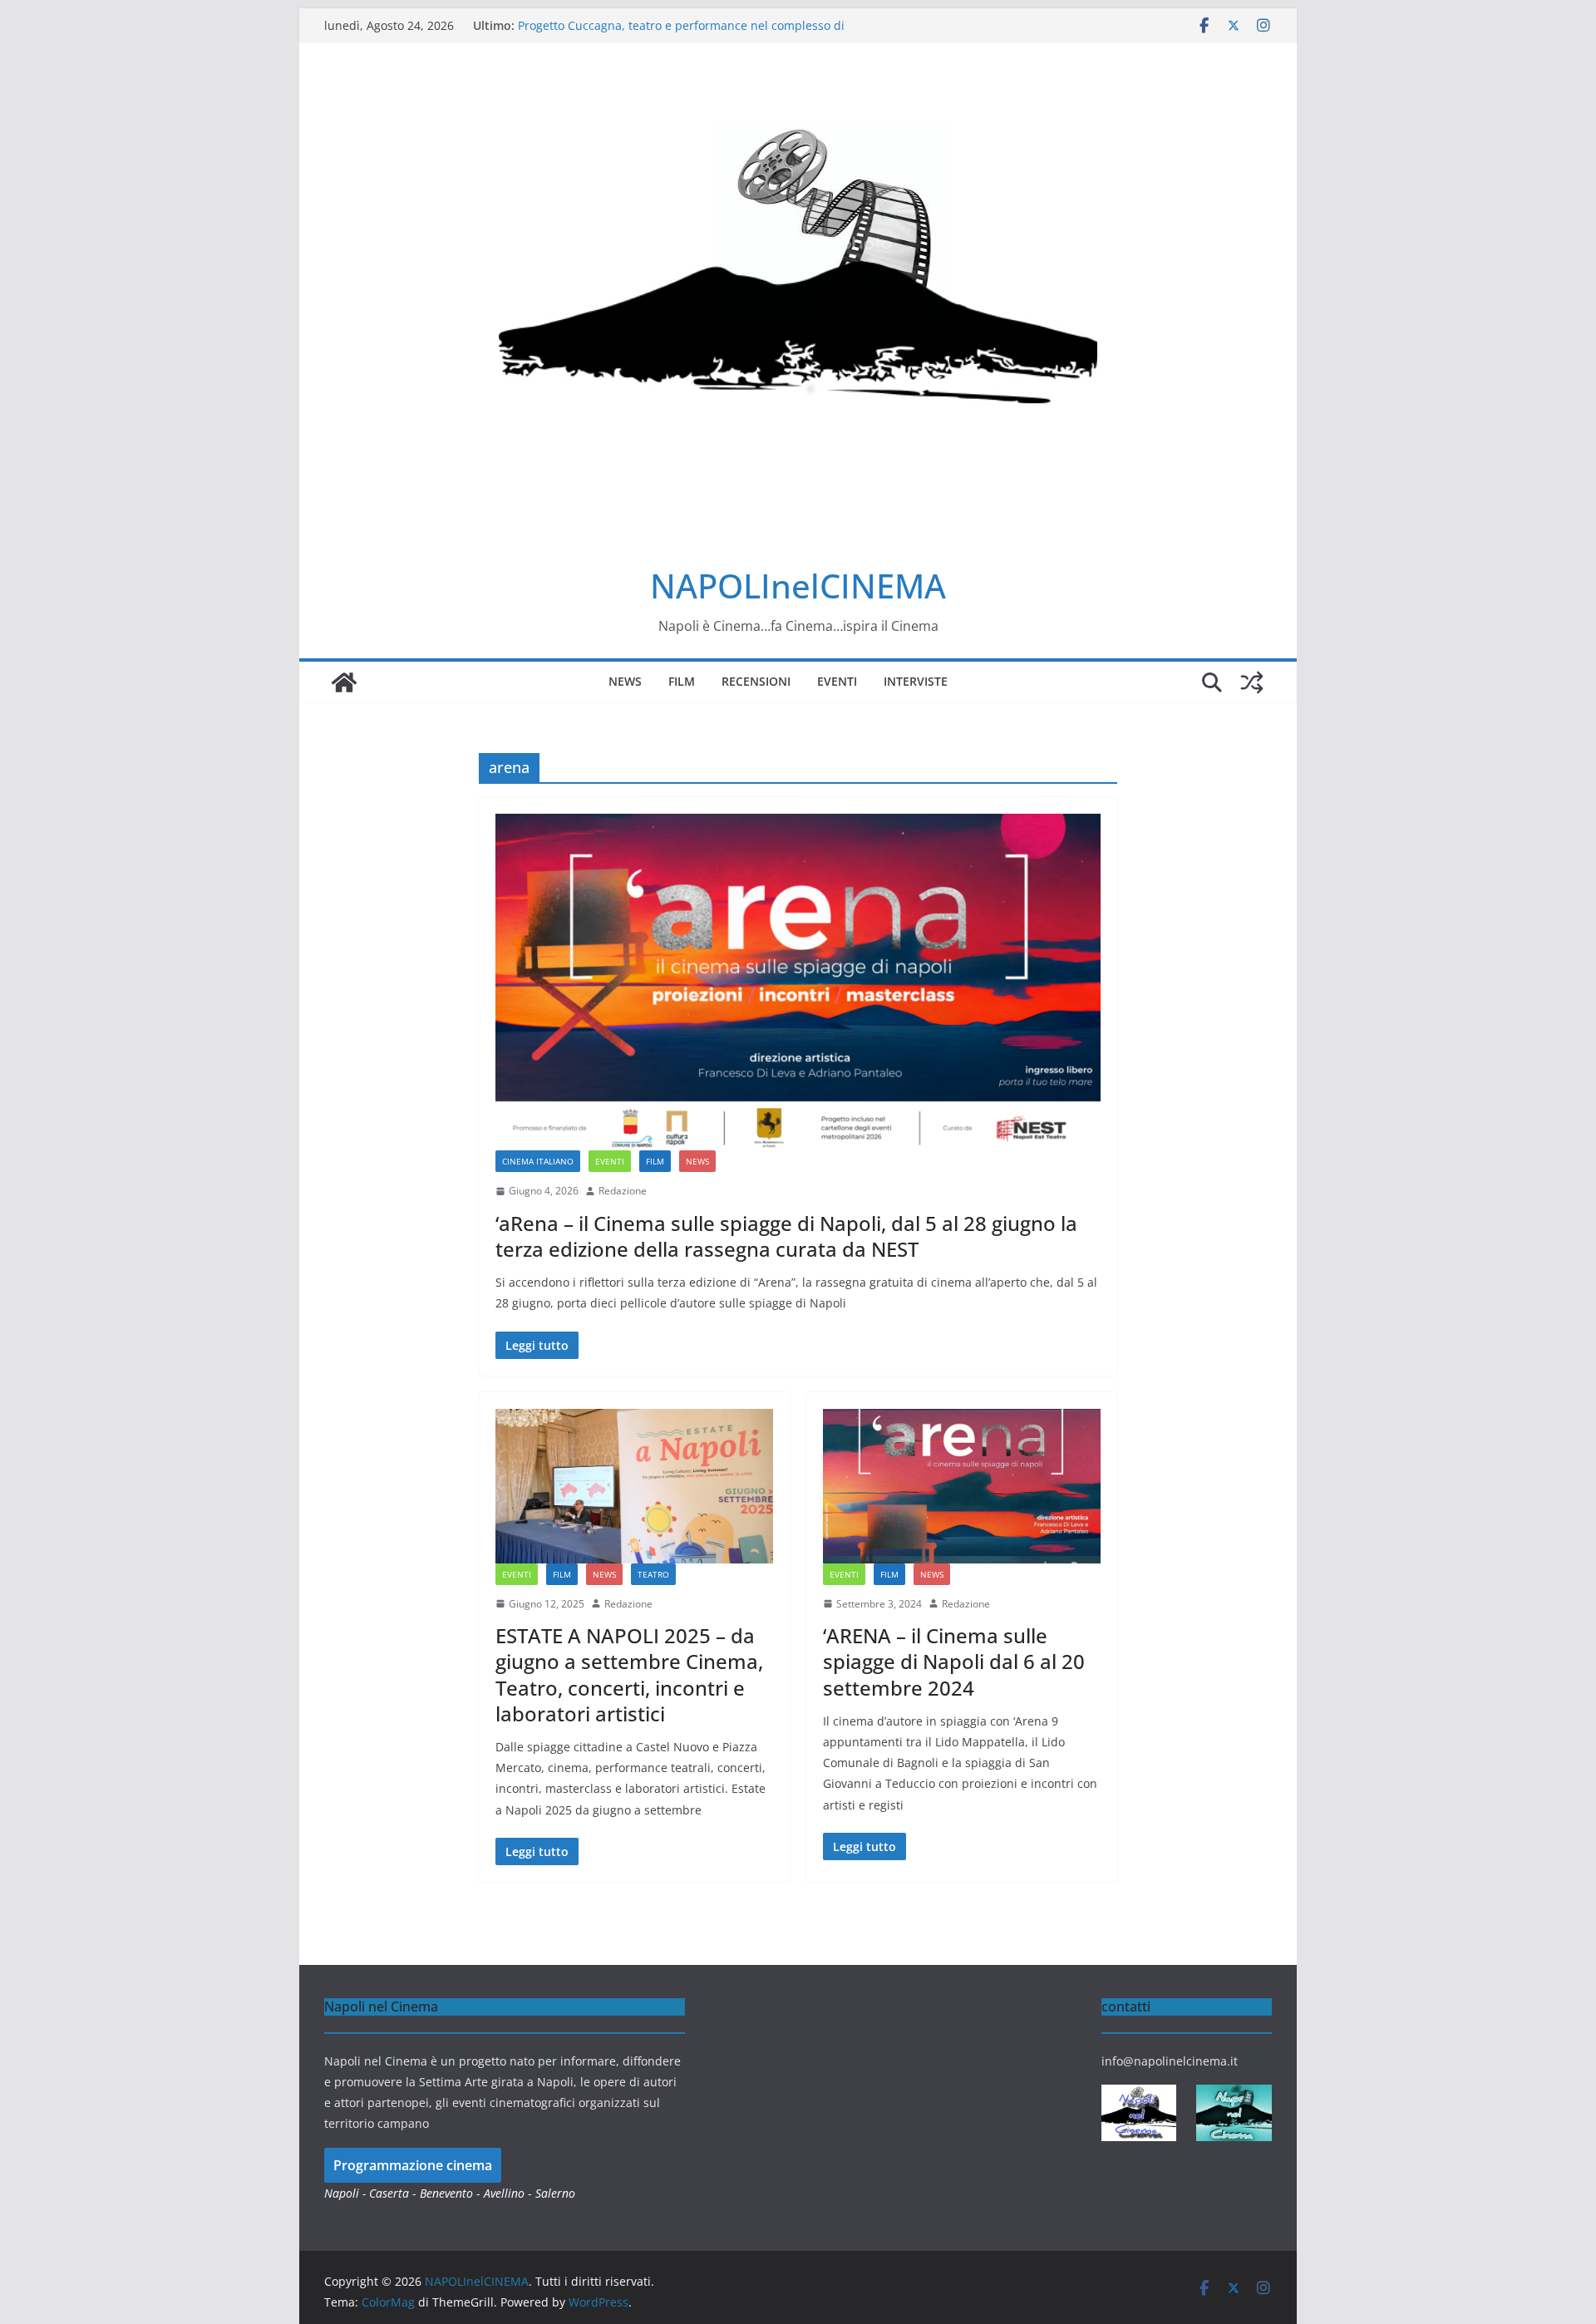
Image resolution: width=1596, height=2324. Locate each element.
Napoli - (347, 2193)
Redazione (623, 1191)
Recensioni (756, 681)
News (625, 681)
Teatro (653, 1574)
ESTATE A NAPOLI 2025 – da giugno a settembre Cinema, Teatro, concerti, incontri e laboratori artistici (629, 1674)
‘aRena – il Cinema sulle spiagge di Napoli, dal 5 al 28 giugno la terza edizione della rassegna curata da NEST (786, 1236)
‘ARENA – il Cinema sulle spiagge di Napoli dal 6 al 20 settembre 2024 (954, 1661)
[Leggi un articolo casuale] (1252, 682)
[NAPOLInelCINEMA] (344, 682)
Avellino (504, 2193)
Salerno (555, 2193)
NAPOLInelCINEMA (798, 586)
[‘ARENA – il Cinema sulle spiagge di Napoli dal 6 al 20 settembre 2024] (962, 1486)
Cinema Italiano (538, 1161)
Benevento (446, 2193)
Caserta (389, 2193)
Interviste (916, 681)
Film (682, 681)
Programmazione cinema (413, 2165)
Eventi (837, 681)
